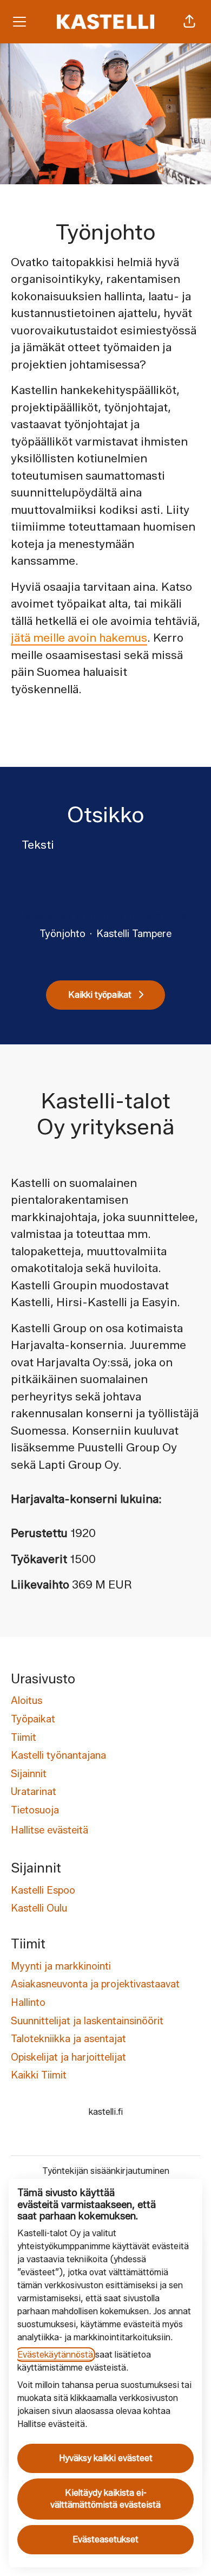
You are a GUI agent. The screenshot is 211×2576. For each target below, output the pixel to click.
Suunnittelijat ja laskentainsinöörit (87, 2021)
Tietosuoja (35, 1810)
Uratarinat (34, 1792)
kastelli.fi (106, 2112)
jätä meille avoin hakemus (79, 638)
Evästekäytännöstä (55, 2355)
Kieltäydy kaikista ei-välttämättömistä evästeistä (105, 2499)
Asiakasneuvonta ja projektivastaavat (95, 1984)
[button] (189, 22)
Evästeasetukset (105, 2539)
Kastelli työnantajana (58, 1755)
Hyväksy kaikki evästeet (106, 2458)
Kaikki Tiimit (39, 2075)
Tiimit (24, 1738)
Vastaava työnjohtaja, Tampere (105, 916)
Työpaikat (33, 1719)
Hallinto (28, 2003)
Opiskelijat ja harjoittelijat (68, 2057)
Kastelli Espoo (43, 1890)
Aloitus (27, 1701)
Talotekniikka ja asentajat (68, 2039)
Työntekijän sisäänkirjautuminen (106, 2171)
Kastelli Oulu (39, 1908)
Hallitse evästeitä (50, 1830)
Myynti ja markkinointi (61, 1966)
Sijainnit (29, 1774)
